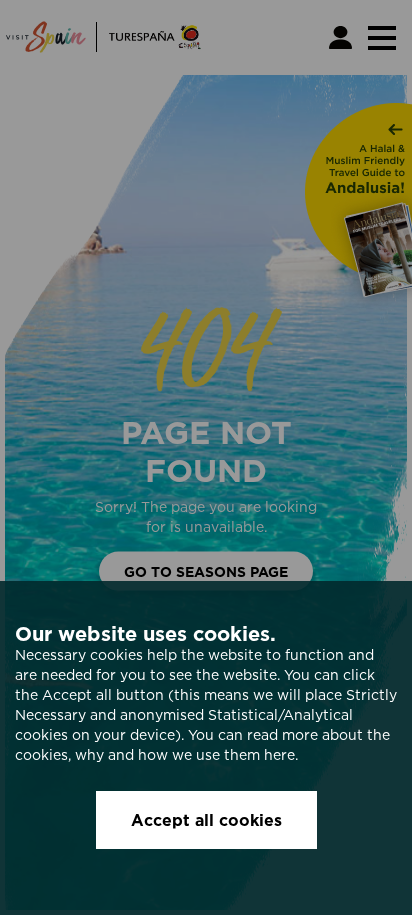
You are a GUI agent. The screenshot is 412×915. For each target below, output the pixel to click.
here (279, 754)
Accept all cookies (206, 820)
